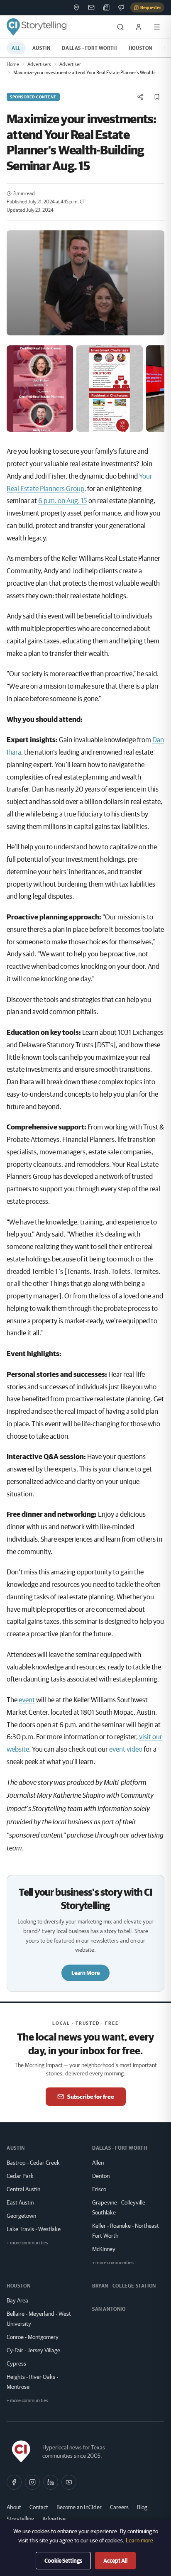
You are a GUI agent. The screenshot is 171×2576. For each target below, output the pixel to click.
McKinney (104, 2249)
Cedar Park (20, 2176)
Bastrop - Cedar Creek (33, 2163)
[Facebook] (14, 2482)
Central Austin (23, 2189)
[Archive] (106, 7)
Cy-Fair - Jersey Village (33, 2350)
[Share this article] (140, 97)
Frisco (99, 2189)
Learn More (85, 1973)
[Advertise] (121, 7)
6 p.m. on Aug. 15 (63, 500)
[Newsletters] (91, 7)
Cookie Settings (63, 2561)
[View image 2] (110, 389)
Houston (140, 48)
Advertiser (70, 64)
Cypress (16, 2363)
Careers (119, 2507)
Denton (101, 2176)
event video (126, 1749)
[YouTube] (69, 2482)
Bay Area (17, 2300)
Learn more (139, 2540)
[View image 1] (40, 389)
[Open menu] (157, 27)
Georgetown (21, 2216)
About (14, 2507)
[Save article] (157, 97)
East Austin (20, 2202)
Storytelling (20, 2519)
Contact (39, 2507)
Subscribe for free (91, 2097)
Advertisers (39, 64)
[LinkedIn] (51, 2482)
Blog (142, 2507)
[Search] (120, 27)
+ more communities (27, 2242)
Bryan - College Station (124, 2286)
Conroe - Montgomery (33, 2337)
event (27, 1700)
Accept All (115, 2561)
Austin (42, 48)
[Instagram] (32, 2482)
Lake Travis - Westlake (34, 2229)
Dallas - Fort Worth (89, 48)
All (16, 48)
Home (13, 64)
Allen (98, 2163)
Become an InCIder (79, 2507)
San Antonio (109, 2309)
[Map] (76, 7)
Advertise (54, 2519)
